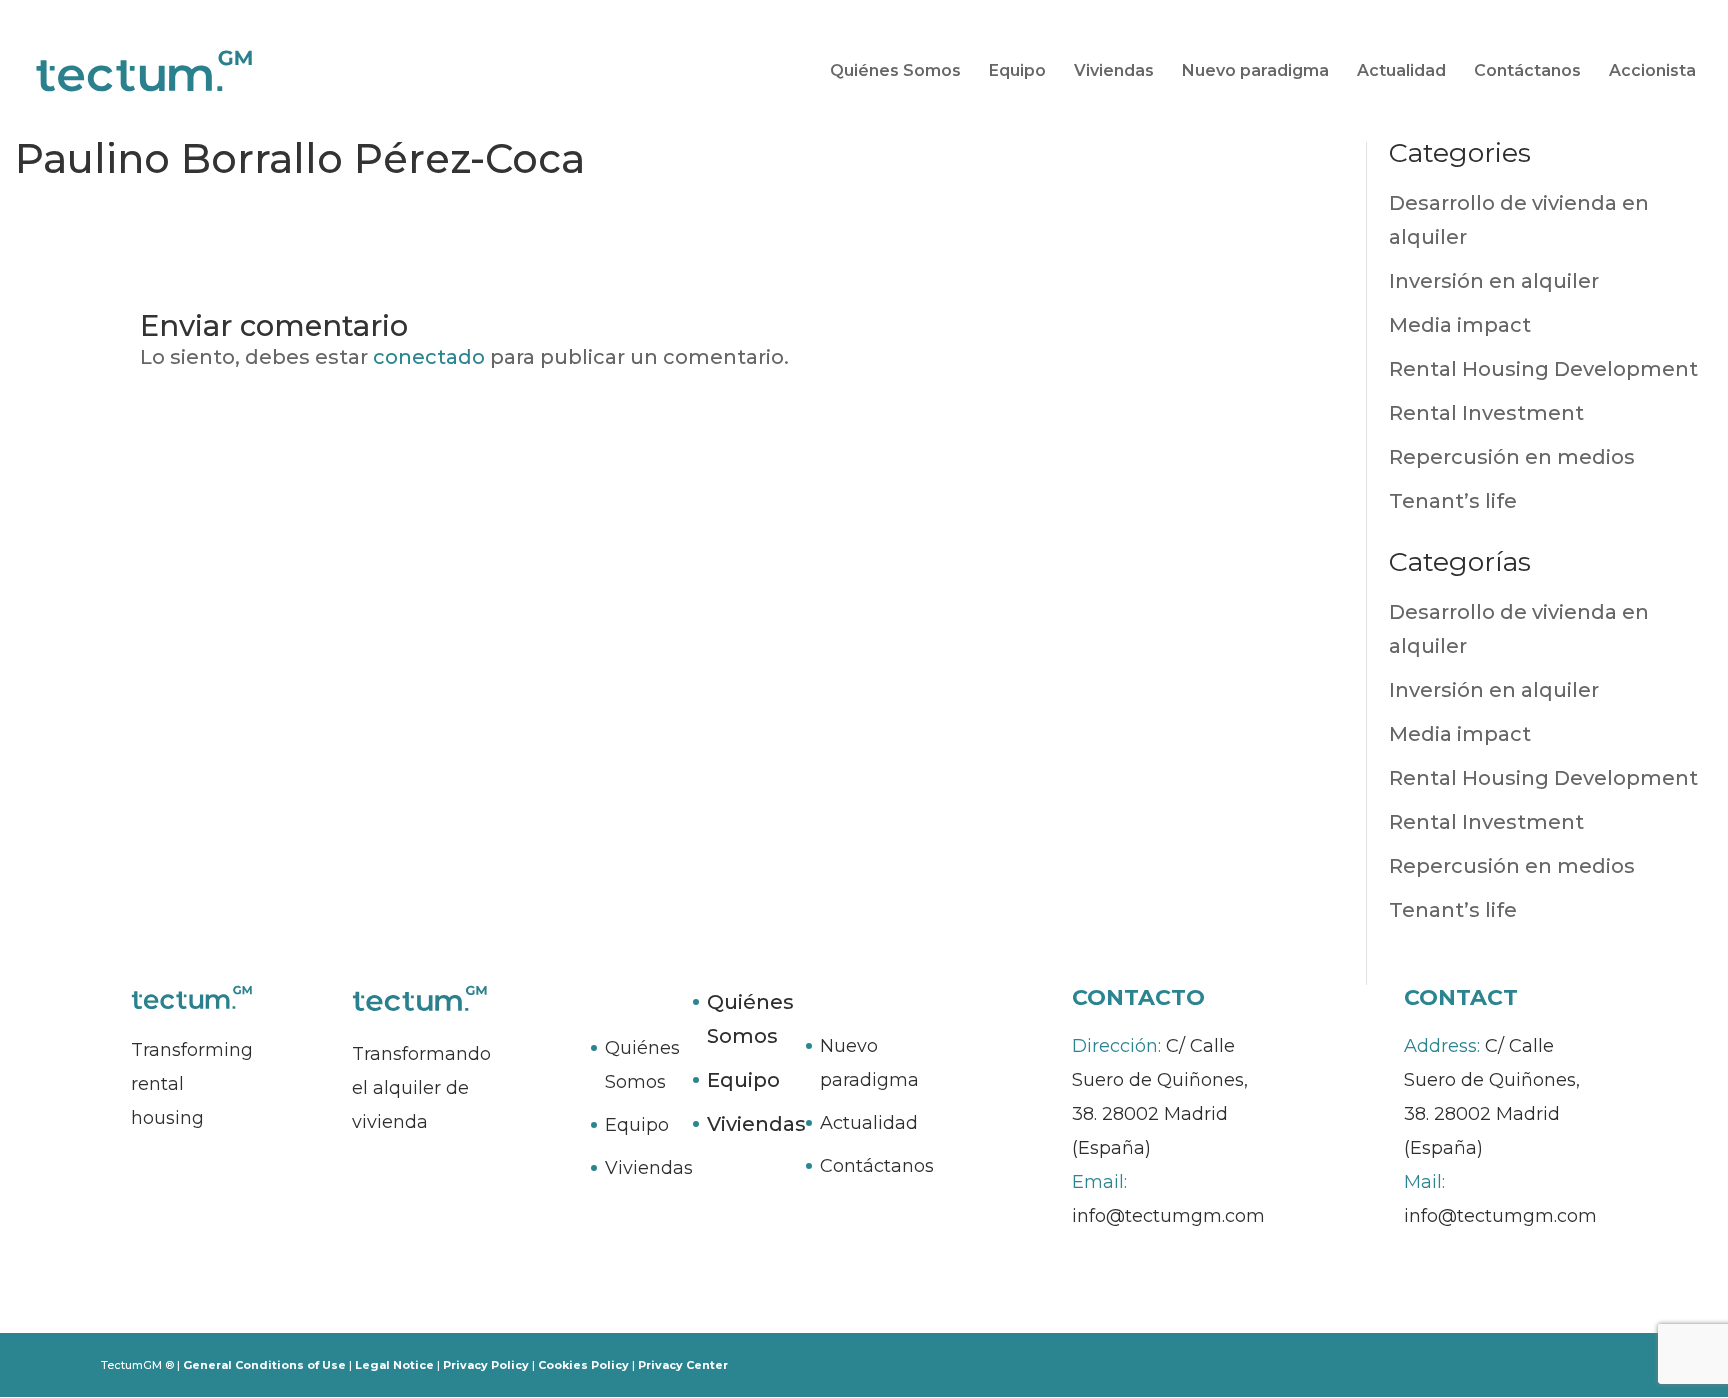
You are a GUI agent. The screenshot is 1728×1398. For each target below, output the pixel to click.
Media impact (1460, 325)
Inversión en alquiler (1494, 281)
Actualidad (1401, 71)
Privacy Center (683, 1365)
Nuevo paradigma (1255, 71)
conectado (429, 357)
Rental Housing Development (1543, 369)
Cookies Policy (583, 1365)
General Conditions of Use (264, 1365)
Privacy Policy (486, 1365)
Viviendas (1114, 71)
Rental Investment (1486, 413)
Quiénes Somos (895, 71)
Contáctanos (1527, 71)
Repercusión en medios (1512, 457)
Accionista (1652, 71)
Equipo (1017, 71)
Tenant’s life (1453, 501)
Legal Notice (394, 1365)
